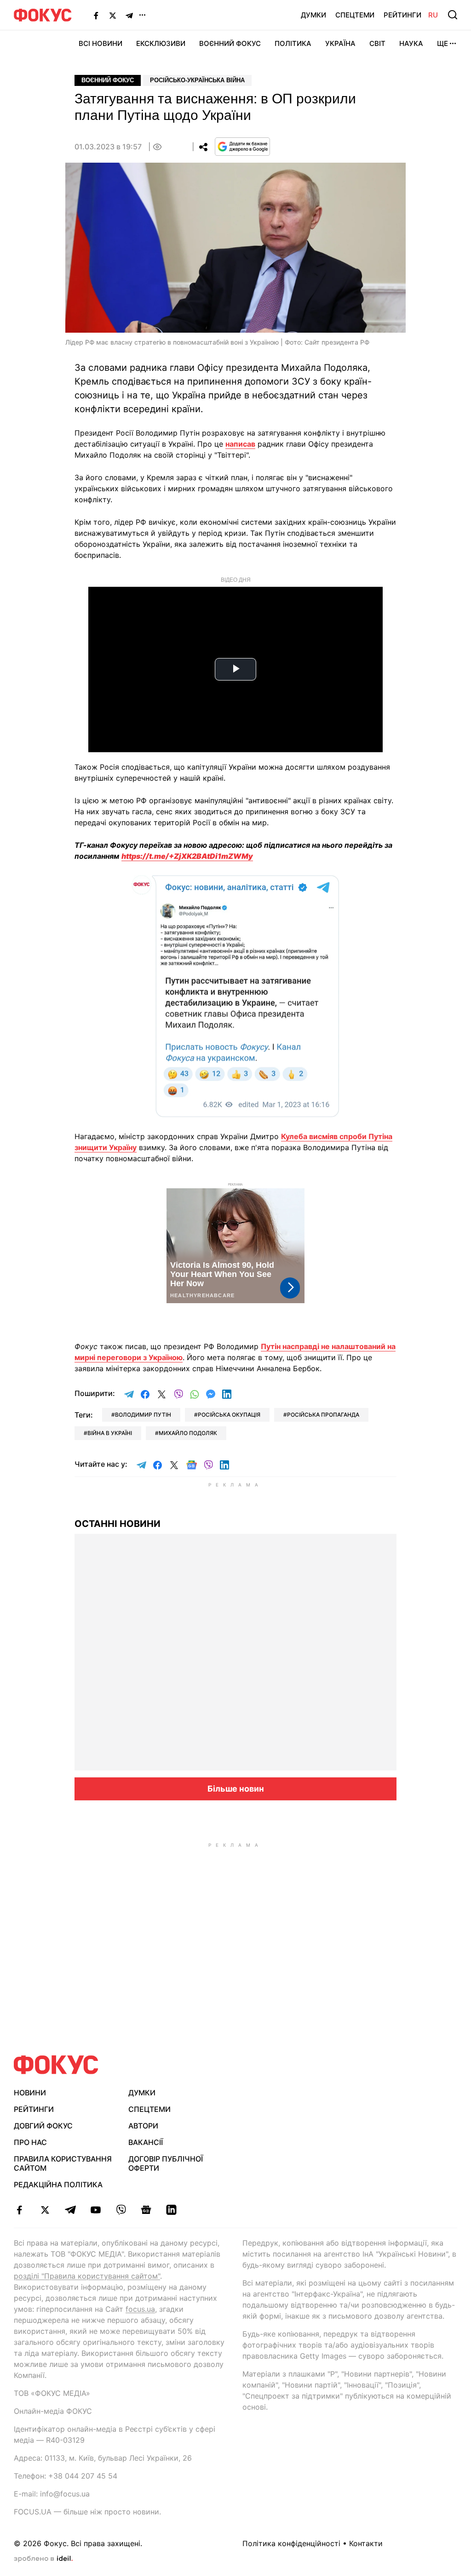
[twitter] (45, 2210)
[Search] (453, 15)
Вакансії (146, 2142)
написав (240, 444)
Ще (442, 43)
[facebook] (20, 2210)
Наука (411, 43)
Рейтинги (402, 15)
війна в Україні (110, 1433)
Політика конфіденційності (291, 2543)
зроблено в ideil (43, 2559)
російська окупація (229, 1415)
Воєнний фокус (108, 80)
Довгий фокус (43, 2126)
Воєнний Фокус (230, 43)
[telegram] (70, 2210)
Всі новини (101, 43)
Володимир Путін (143, 1415)
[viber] (121, 2210)
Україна (340, 43)
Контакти (366, 2543)
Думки (313, 15)
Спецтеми (355, 15)
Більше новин (236, 1789)
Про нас (30, 2142)
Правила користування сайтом (63, 2164)
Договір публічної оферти (166, 2164)
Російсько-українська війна (197, 80)
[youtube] (95, 2210)
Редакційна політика (58, 2184)
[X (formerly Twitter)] (113, 15)
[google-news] (146, 2210)
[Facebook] (96, 15)
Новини (30, 2093)
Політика (293, 43)
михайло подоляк (188, 1433)
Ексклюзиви (161, 43)
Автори (143, 2126)
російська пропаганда (323, 1415)
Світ (377, 43)
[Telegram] (129, 15)
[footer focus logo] (56, 2065)
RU (433, 15)
